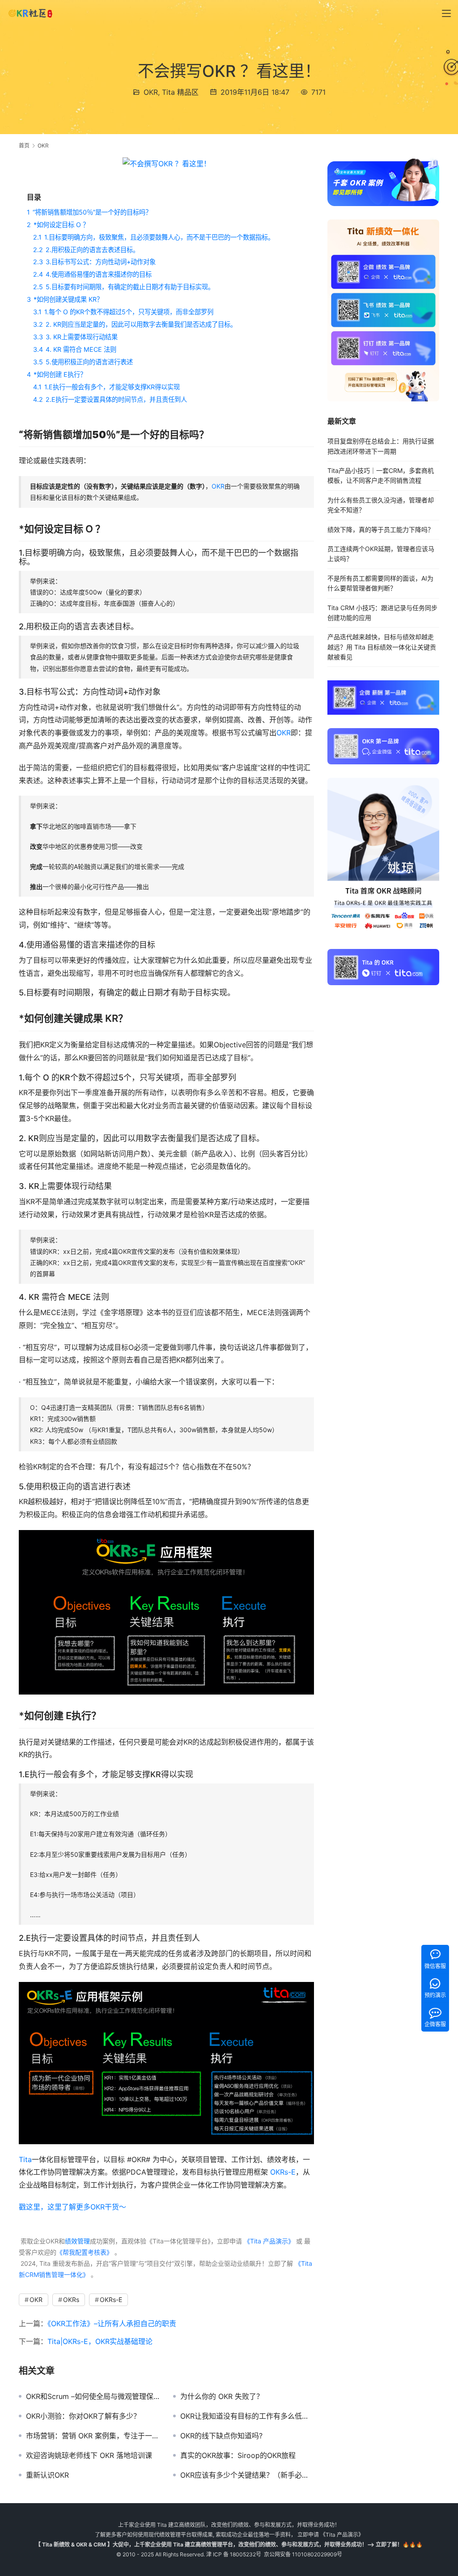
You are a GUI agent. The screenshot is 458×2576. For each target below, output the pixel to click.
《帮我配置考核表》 (85, 2252)
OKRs (71, 2300)
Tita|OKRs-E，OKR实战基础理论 (100, 2341)
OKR (151, 92)
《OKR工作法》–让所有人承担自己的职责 (112, 2323)
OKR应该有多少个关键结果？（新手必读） (247, 2475)
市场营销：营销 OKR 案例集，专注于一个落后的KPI (93, 2436)
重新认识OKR (47, 2475)
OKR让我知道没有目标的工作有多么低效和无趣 (247, 2416)
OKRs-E (283, 2172)
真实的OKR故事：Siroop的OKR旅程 (238, 2455)
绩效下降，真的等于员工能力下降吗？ (381, 529)
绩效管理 (77, 2241)
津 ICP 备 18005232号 (234, 2554)
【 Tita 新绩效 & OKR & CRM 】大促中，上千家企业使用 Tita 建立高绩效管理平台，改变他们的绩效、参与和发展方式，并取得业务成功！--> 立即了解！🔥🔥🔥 (229, 2544)
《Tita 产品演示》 (268, 2241)
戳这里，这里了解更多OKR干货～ (72, 2207)
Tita (25, 2159)
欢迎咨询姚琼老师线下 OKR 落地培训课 (89, 2455)
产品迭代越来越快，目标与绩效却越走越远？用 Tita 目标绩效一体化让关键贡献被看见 (382, 647)
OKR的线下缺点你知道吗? (221, 2436)
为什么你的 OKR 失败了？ (222, 2396)
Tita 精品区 (180, 92)
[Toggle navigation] (446, 13)
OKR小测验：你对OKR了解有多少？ (83, 2416)
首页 (24, 145)
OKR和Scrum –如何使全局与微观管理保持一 (93, 2396)
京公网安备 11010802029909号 (303, 2554)
